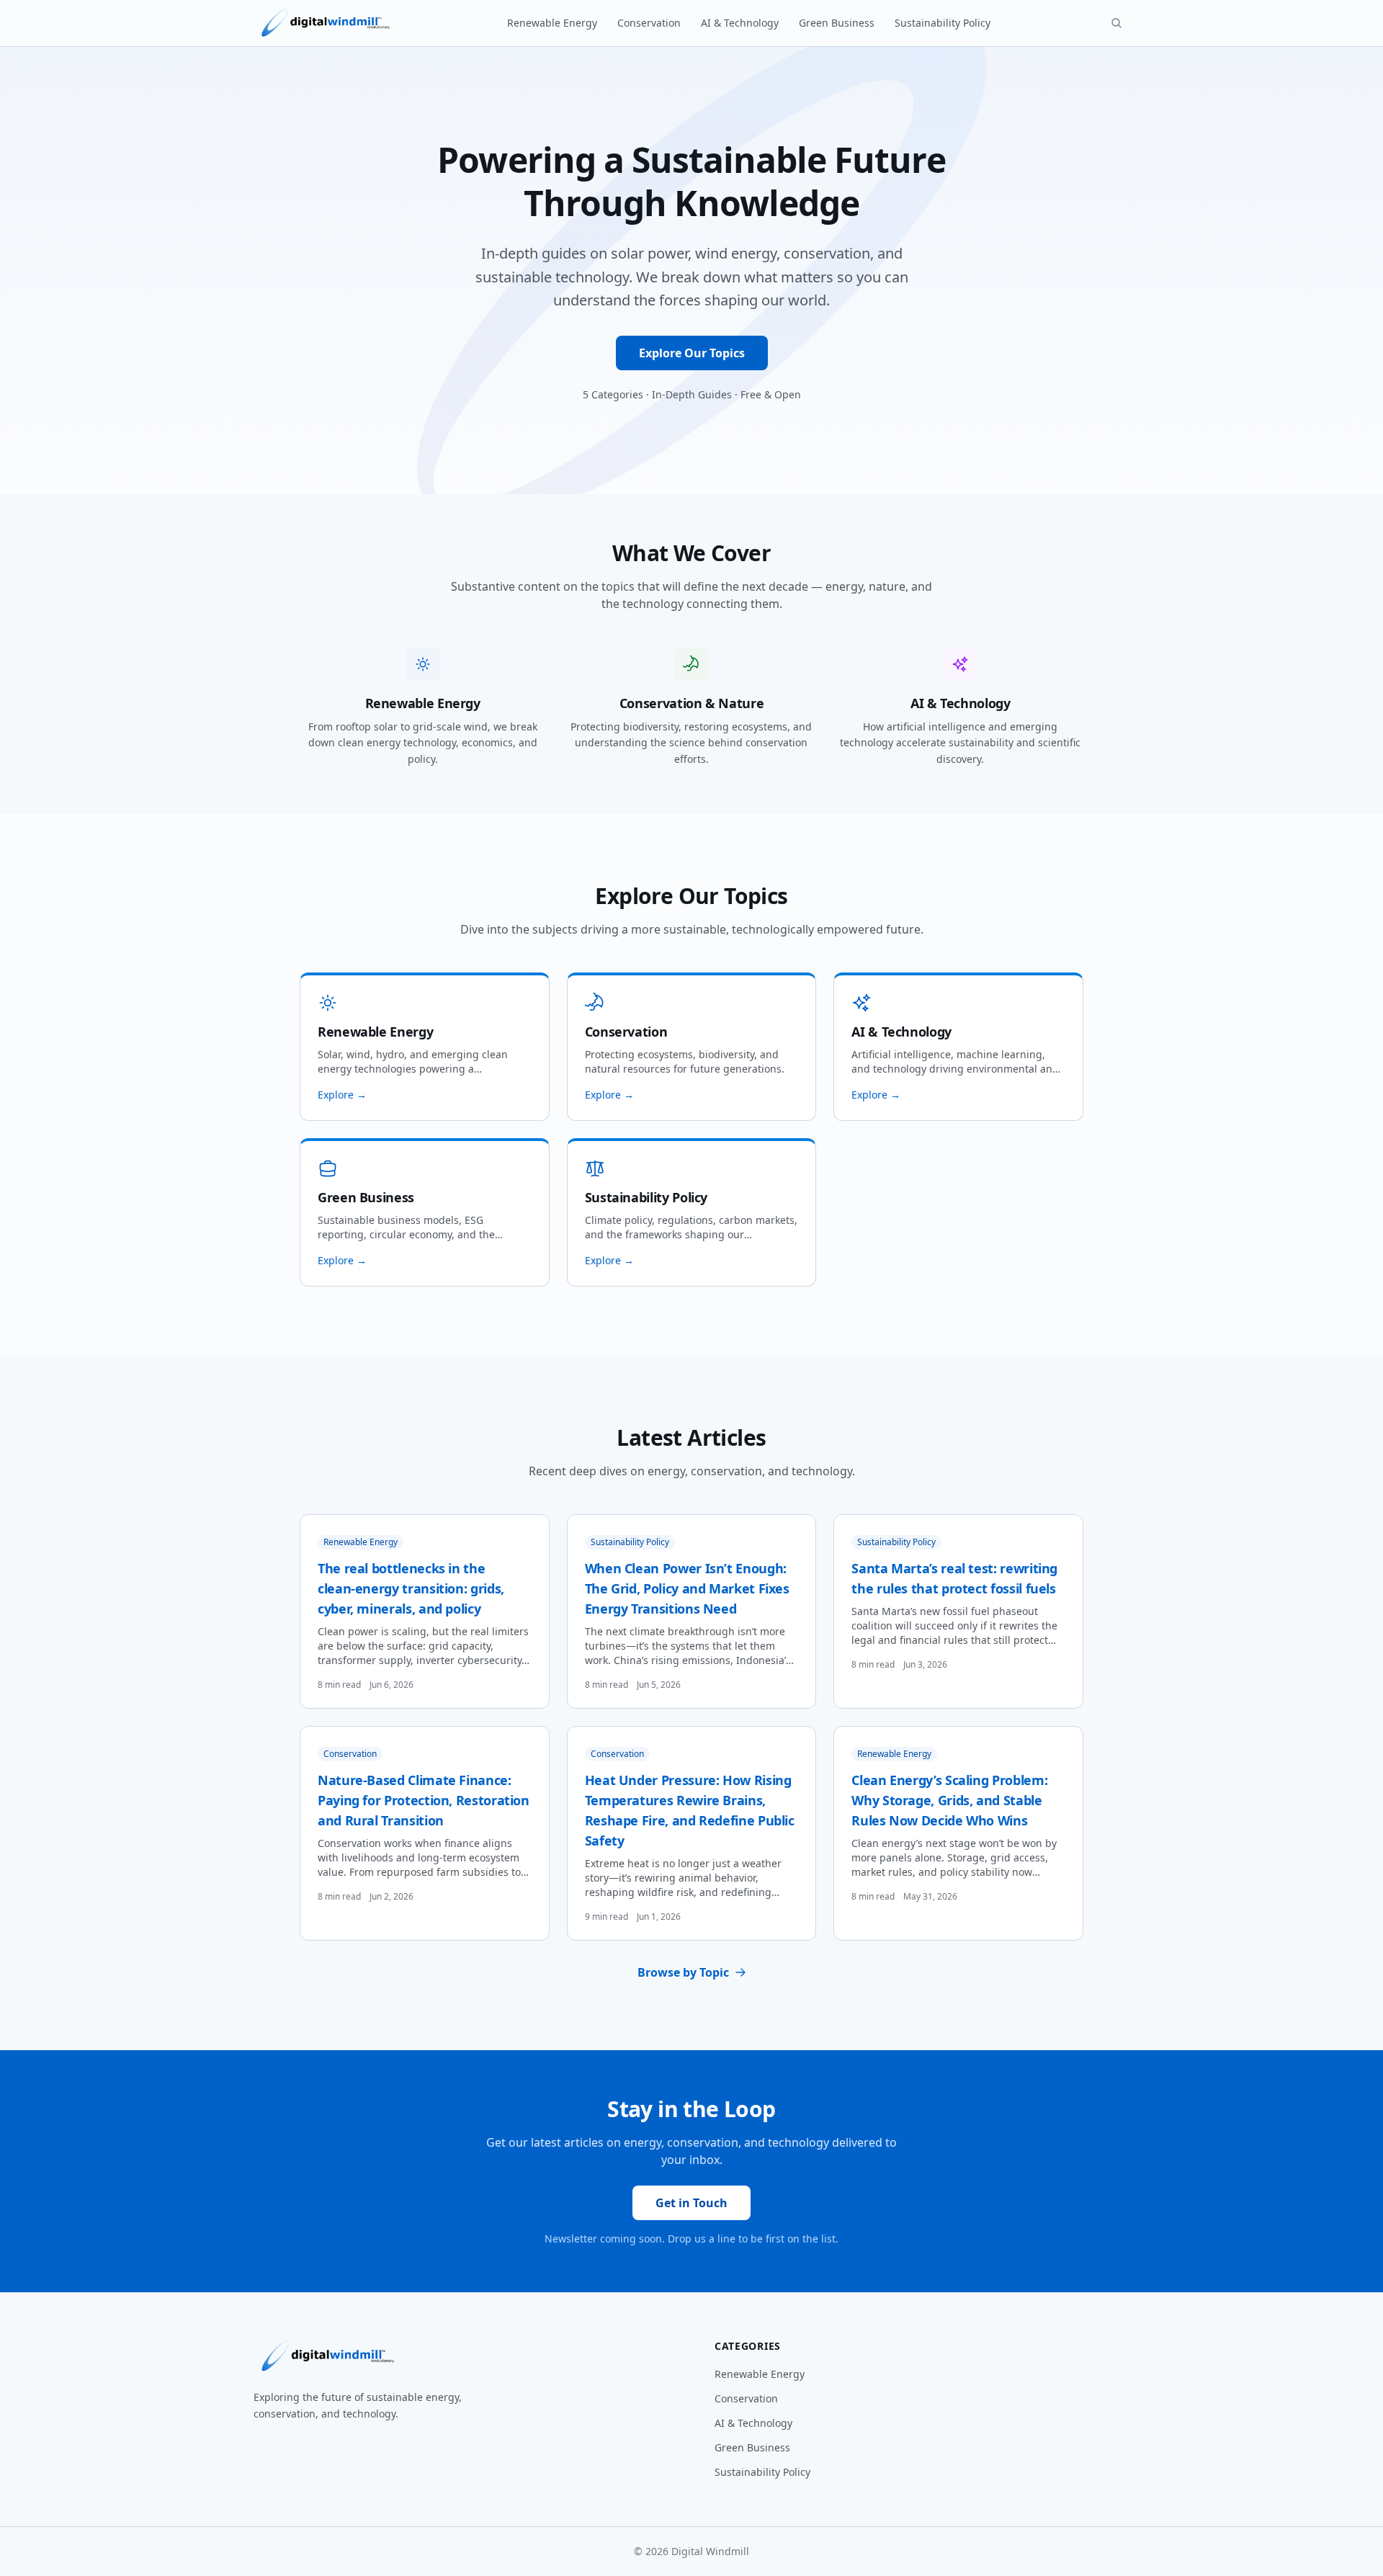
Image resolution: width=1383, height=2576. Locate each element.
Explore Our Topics (692, 353)
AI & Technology (740, 23)
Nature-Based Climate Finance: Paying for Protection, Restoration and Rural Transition (424, 1800)
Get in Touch (691, 2203)
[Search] (1116, 23)
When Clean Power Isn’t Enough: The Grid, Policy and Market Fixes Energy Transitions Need (687, 1588)
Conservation (649, 23)
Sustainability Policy (943, 23)
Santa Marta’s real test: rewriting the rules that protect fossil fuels (954, 1578)
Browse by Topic (683, 1972)
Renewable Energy (552, 23)
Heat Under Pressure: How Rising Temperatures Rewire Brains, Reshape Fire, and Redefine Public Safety (690, 1810)
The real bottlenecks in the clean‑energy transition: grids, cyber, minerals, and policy (411, 1588)
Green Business (837, 23)
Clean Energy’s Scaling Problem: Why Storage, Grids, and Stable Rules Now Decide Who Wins (949, 1800)
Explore (342, 1095)
